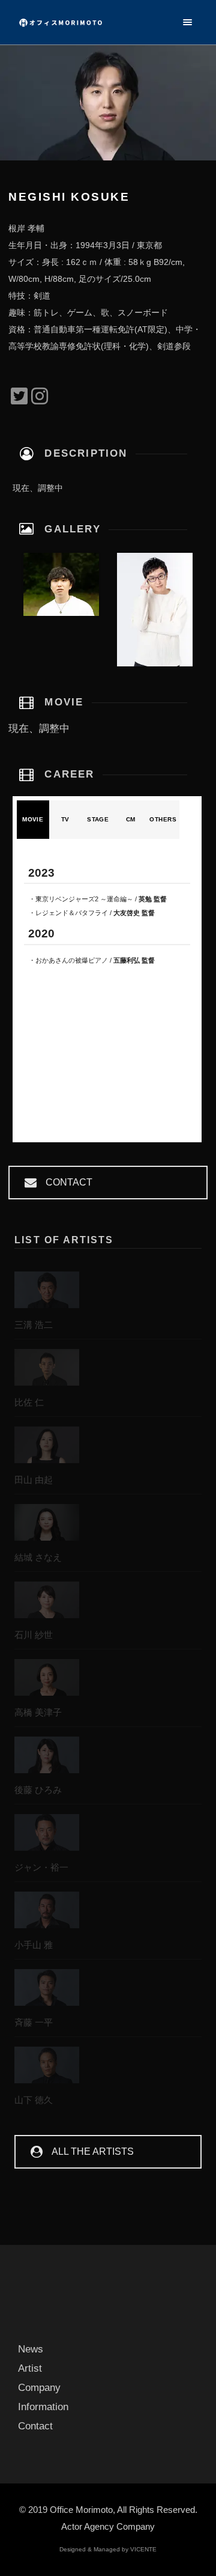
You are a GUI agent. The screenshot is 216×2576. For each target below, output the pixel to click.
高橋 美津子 (38, 1712)
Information (43, 2407)
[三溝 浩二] (47, 1293)
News (31, 2349)
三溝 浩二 (34, 1325)
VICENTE (143, 2549)
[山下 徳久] (47, 2068)
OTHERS (163, 819)
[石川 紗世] (47, 1603)
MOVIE (33, 819)
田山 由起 (34, 1480)
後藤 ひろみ (38, 1790)
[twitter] (19, 397)
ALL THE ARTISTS (93, 2151)
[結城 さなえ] (47, 1525)
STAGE (98, 819)
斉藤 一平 (34, 2022)
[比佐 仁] (47, 1370)
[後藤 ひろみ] (47, 1758)
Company (39, 2388)
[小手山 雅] (47, 1913)
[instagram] (40, 397)
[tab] (33, 820)
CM (131, 819)
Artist (30, 2368)
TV (65, 819)
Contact (35, 2426)
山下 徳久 (34, 2100)
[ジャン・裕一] (47, 1835)
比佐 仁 (29, 1402)
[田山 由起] (47, 1448)
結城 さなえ (38, 1557)
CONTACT (69, 1182)
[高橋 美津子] (47, 1680)
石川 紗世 (34, 1635)
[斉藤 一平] (47, 1990)
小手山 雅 (34, 1945)
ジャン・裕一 (41, 1867)
